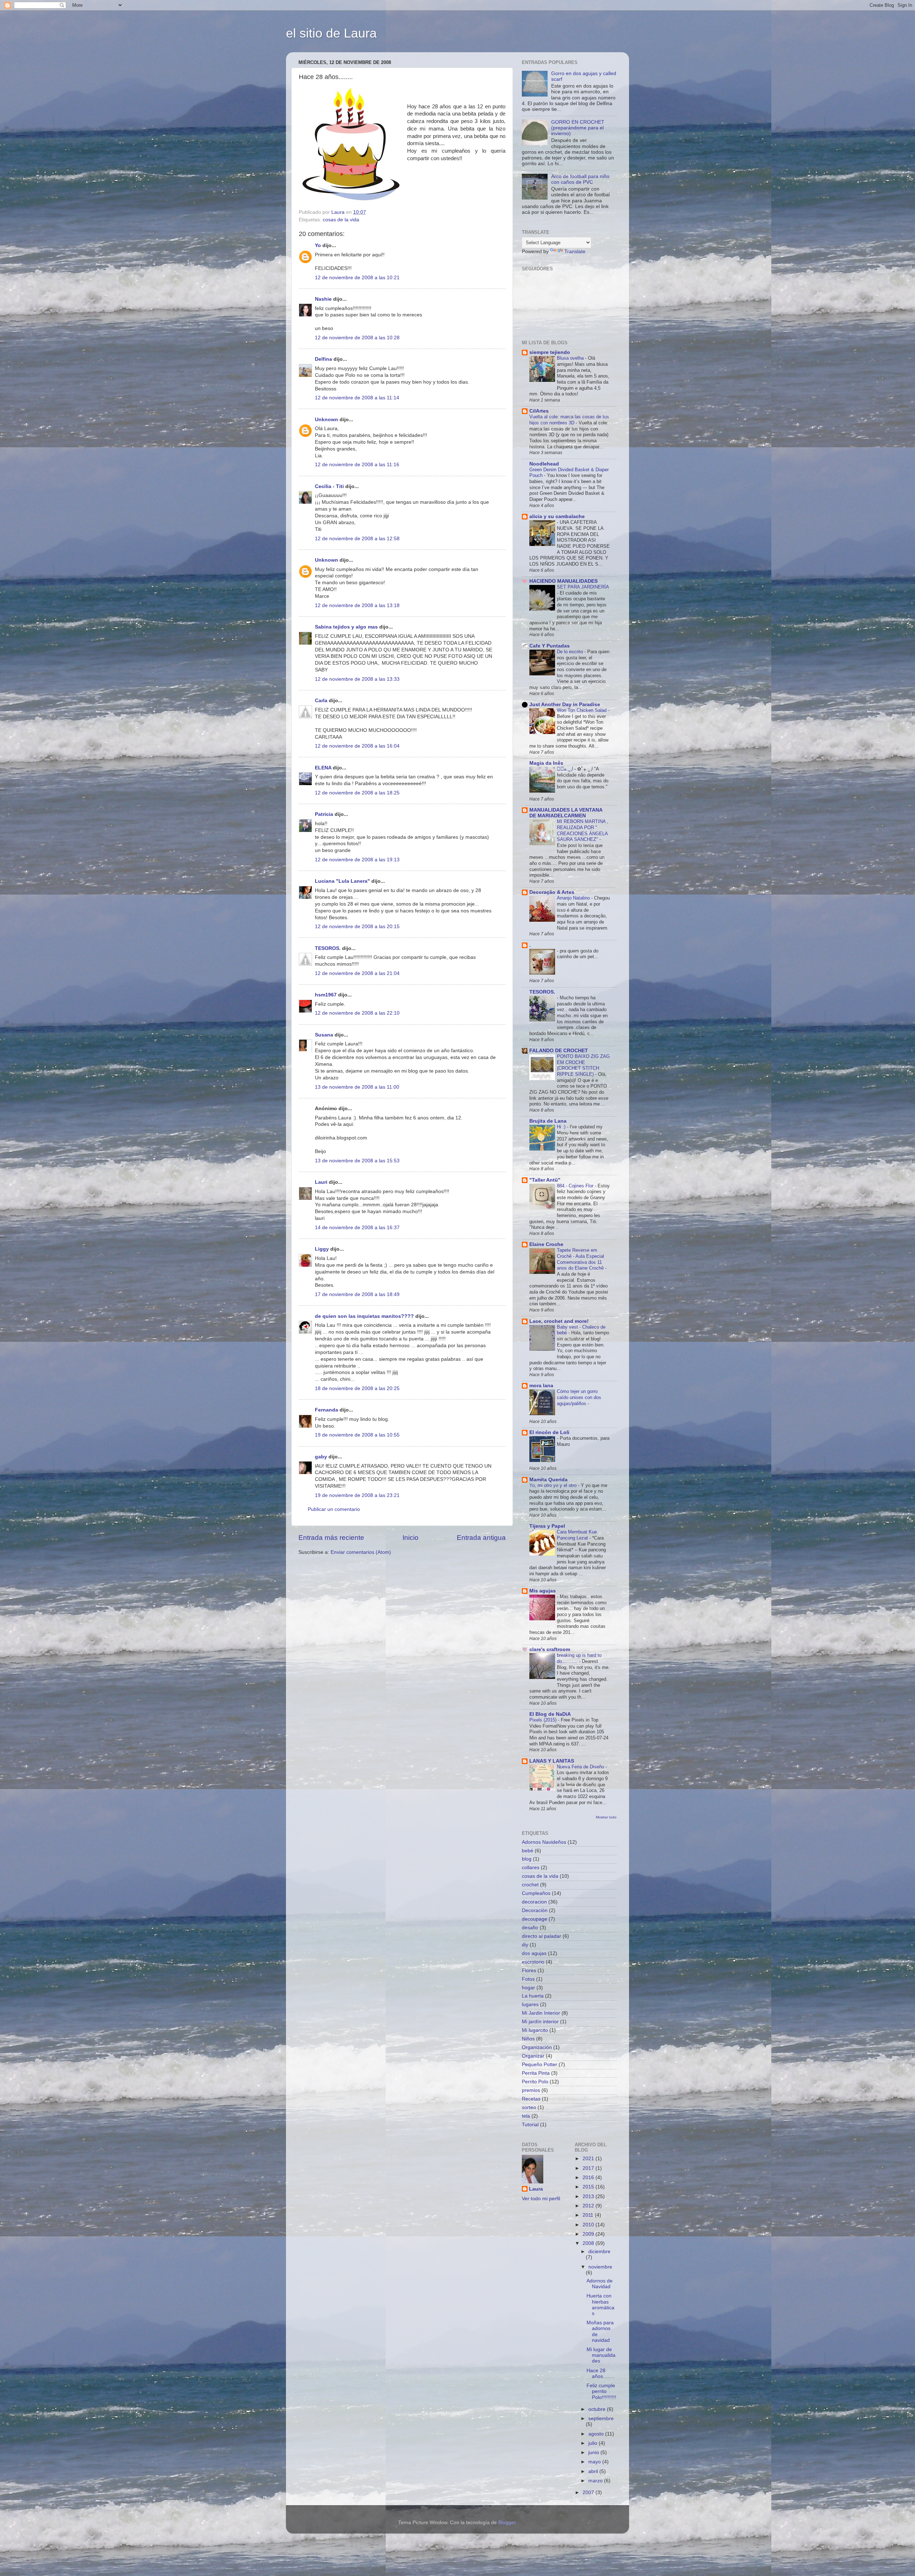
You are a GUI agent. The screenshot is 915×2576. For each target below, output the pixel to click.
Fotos (528, 1979)
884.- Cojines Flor (576, 1186)
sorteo (529, 2107)
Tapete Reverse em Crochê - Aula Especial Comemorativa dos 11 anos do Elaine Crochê (581, 1259)
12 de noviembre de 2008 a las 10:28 (357, 338)
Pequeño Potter (540, 2065)
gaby (321, 1457)
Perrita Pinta (536, 2073)
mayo (595, 2462)
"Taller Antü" (545, 1180)
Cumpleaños (536, 1893)
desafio (530, 1928)
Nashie (323, 299)
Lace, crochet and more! (559, 1321)
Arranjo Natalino (574, 898)
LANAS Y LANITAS (552, 1761)
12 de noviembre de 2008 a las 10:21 (357, 278)
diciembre (599, 2252)
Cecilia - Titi (329, 486)
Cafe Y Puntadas (550, 646)
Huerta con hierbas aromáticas (600, 2305)
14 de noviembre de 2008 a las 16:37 (357, 1228)
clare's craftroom (550, 1649)
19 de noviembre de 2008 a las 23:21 (357, 1495)
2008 (589, 2243)
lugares (530, 2004)
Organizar (533, 2056)
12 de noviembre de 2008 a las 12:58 (357, 539)
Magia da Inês (546, 763)
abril (594, 2471)
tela (526, 2116)
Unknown (327, 420)
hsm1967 (326, 995)
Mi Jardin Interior (541, 2013)
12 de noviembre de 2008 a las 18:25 (357, 793)
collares (531, 1868)
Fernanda (327, 1410)
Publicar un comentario (334, 1509)
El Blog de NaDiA (550, 1714)
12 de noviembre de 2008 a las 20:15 (357, 927)
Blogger (507, 2523)
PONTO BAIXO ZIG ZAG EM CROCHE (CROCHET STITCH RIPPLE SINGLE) (583, 1065)
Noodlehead (544, 464)
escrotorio (533, 1962)
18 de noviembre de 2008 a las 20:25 (357, 1388)
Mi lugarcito (535, 2030)
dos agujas (534, 1953)
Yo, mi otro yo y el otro (554, 1485)
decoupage (535, 1919)
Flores (529, 1971)
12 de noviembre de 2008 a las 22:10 (357, 1013)
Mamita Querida (548, 1480)
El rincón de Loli (549, 1432)
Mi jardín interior (540, 2022)
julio (593, 2443)
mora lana (541, 1386)
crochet (530, 1885)
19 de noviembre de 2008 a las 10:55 (357, 1435)
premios (531, 2090)
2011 (589, 2215)
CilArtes (539, 411)
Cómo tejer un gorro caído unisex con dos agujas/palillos (579, 1397)
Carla (321, 701)
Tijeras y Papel (547, 1526)
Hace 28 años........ (600, 2373)
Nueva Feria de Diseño (581, 1767)
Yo (318, 245)
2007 (589, 2493)
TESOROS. (328, 948)
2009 (589, 2234)
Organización (537, 2047)
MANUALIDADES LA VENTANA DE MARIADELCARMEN (566, 813)
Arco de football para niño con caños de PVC (580, 179)
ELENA (323, 768)
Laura (536, 2189)
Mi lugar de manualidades (601, 2355)
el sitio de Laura (331, 33)
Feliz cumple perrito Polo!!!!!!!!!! (601, 2391)
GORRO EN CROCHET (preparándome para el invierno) (578, 128)
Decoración (535, 1910)
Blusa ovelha (571, 358)
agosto (597, 2434)
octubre (598, 2409)
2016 (589, 2178)
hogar (528, 1988)
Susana (324, 1035)
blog (527, 1859)
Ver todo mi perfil (541, 2199)
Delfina (323, 359)
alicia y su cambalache (557, 516)
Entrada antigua (481, 1538)
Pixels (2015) (544, 1720)
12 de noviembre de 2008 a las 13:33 (357, 679)
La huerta (533, 1996)
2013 (589, 2196)
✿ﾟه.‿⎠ (566, 769)
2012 (589, 2206)
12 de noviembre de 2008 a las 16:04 (357, 746)
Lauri (321, 1182)
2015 (589, 2187)
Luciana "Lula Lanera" (342, 881)
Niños (528, 2039)
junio (594, 2452)
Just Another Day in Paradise (565, 705)
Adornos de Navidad (600, 2284)
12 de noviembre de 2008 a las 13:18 (357, 605)
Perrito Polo (535, 2082)
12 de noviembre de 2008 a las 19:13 (357, 860)
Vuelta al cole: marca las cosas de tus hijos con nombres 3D (569, 420)
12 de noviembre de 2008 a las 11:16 (357, 465)
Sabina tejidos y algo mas (346, 627)
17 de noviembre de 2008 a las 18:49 (357, 1294)
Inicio (410, 1538)
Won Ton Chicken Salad (582, 710)
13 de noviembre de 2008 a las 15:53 (357, 1161)
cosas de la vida (341, 220)
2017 (589, 2168)
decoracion (534, 1902)
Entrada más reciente (331, 1538)
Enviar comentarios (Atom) (361, 1552)
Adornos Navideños (544, 1842)
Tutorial (530, 2125)
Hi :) (562, 1127)
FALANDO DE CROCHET (559, 1051)
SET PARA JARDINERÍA (583, 587)
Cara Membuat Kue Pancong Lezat (577, 1535)
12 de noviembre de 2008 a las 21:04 (357, 973)
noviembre (600, 2267)
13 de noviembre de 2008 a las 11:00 (357, 1087)
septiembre (601, 2419)
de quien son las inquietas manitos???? (364, 1316)
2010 (589, 2225)
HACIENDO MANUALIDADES (563, 581)
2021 (589, 2159)
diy (525, 1945)
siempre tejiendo (550, 352)
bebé (528, 1851)
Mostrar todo (606, 1817)
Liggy (322, 1249)
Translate (575, 252)
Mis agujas (543, 1591)
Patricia (324, 814)
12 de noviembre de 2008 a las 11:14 (357, 398)
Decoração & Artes (552, 892)
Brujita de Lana (548, 1121)
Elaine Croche (546, 1244)
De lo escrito (571, 652)
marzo (596, 2481)
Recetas (531, 2099)
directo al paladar (541, 1936)
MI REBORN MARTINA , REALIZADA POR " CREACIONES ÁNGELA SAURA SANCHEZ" (583, 830)
